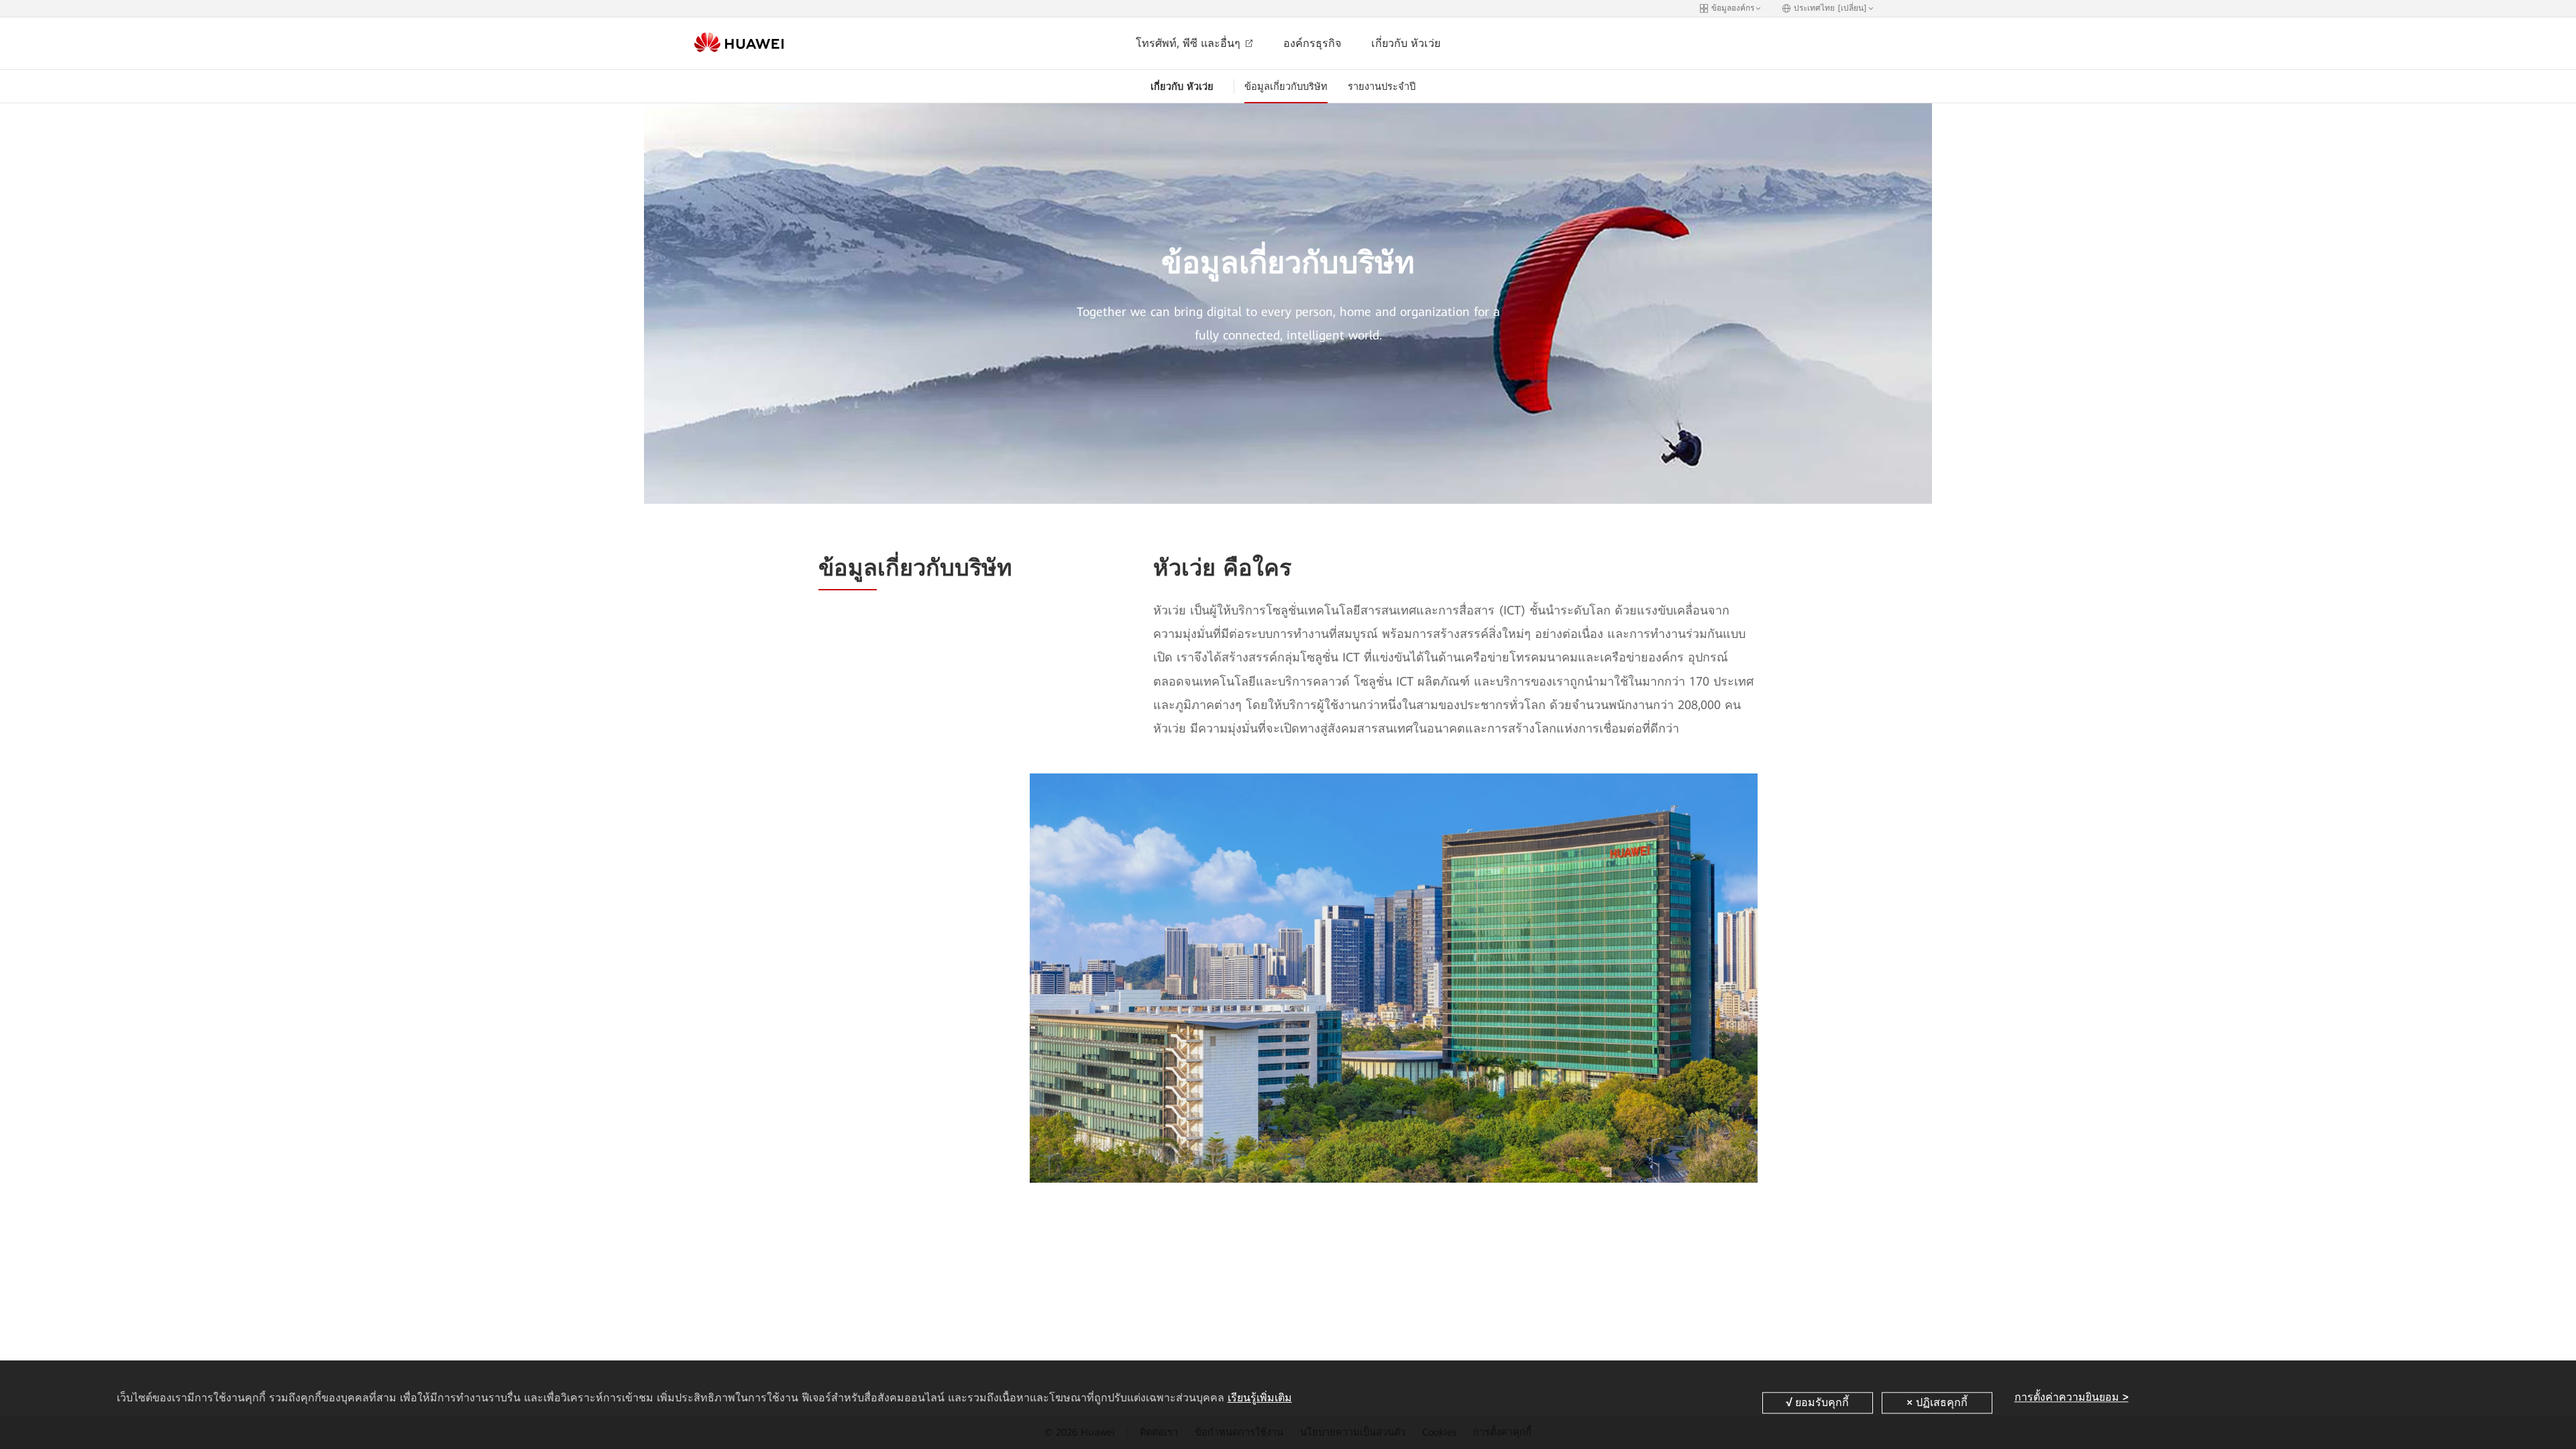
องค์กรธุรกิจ (1312, 43)
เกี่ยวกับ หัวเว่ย (1406, 43)
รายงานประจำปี (1382, 87)
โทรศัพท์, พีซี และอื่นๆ (1190, 43)
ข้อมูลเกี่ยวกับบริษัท (1286, 87)
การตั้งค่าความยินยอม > (2072, 1398)
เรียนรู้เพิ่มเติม (1260, 1398)
